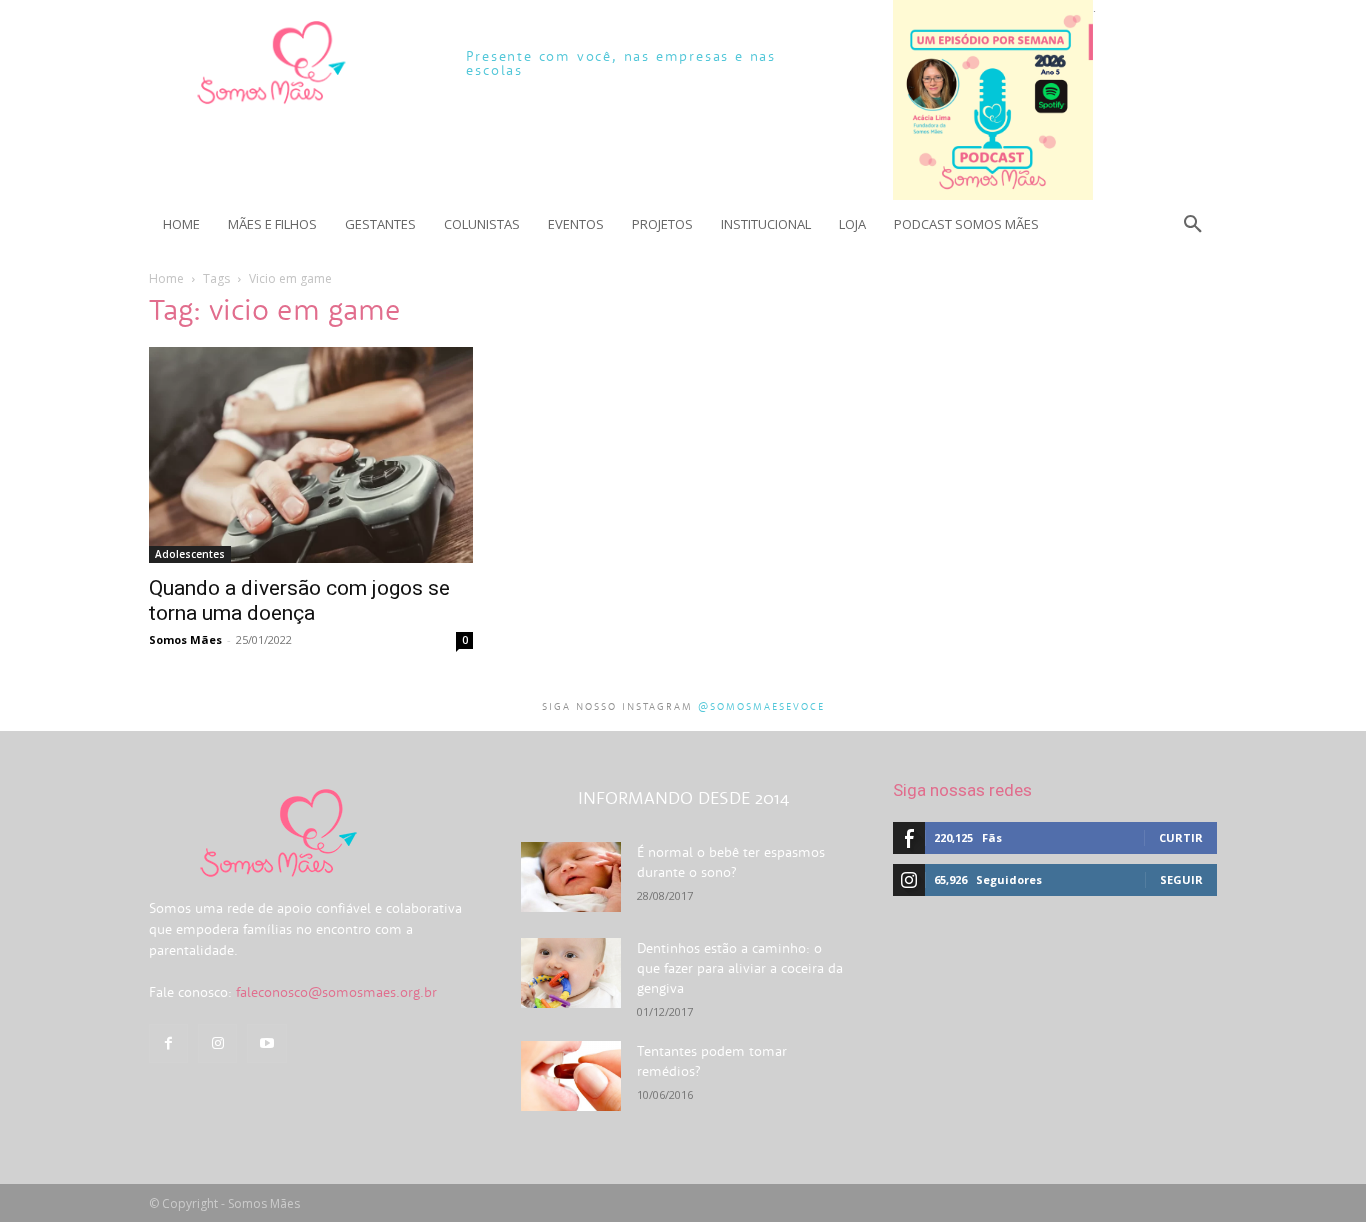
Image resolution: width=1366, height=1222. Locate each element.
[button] (1193, 224)
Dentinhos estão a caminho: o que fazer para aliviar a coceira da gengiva (740, 968)
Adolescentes (190, 554)
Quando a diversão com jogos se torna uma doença (299, 600)
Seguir (1181, 879)
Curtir (1181, 837)
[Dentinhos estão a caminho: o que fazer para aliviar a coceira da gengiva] (571, 973)
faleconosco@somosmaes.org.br (336, 992)
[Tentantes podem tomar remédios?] (571, 1076)
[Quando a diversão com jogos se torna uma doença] (311, 455)
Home (166, 278)
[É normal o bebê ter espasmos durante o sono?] (571, 877)
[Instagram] (217, 1043)
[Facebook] (168, 1043)
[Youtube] (266, 1043)
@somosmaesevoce (761, 706)
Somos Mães (185, 639)
